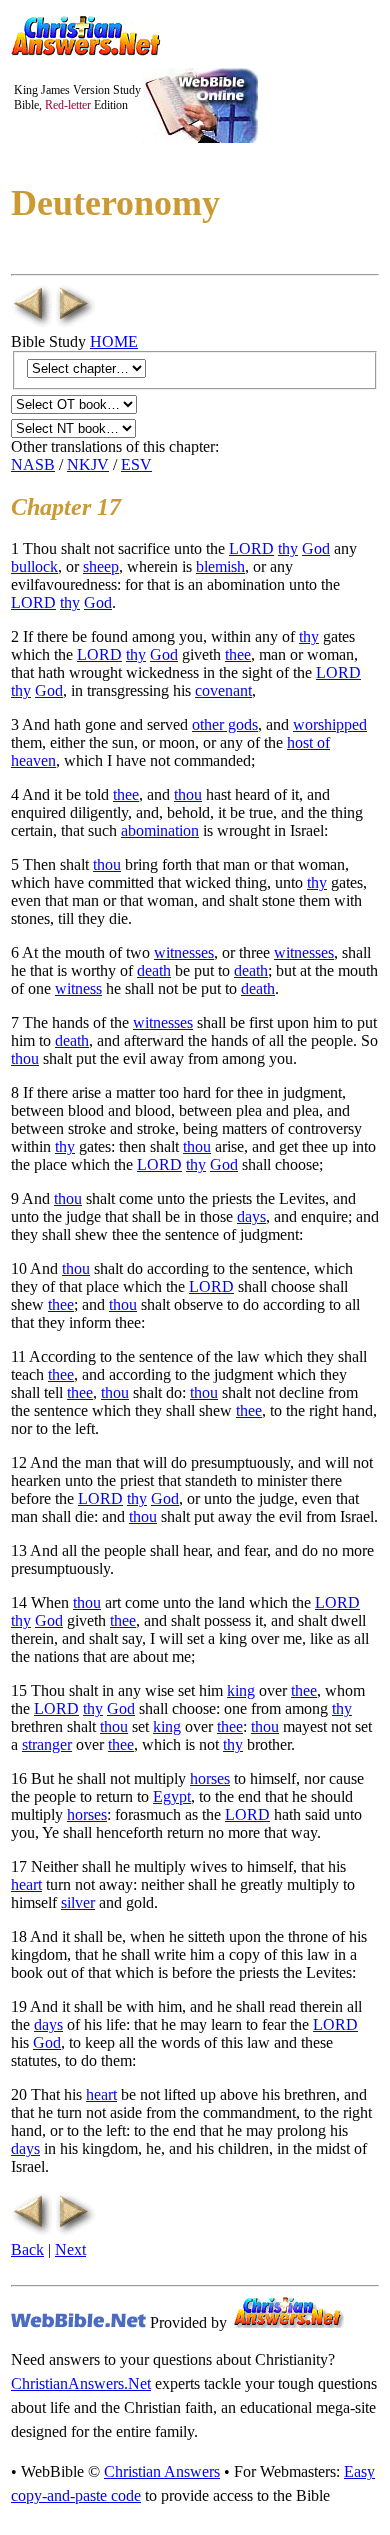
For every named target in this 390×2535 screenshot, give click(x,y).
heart (26, 1884)
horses (210, 1778)
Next (70, 2249)
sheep (101, 566)
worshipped (330, 724)
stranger (47, 1744)
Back (27, 2249)
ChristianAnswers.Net (81, 2383)
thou (188, 794)
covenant (223, 690)
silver (78, 1902)
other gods (225, 724)
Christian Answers (162, 2471)
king (241, 1690)
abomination (160, 830)
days (251, 1216)
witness (78, 988)
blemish (220, 566)
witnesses (184, 952)
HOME (114, 341)
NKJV (88, 464)
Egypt (172, 1796)
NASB (33, 464)
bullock (34, 566)
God (316, 548)
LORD (251, 548)
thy (288, 548)
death (154, 970)
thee (238, 654)
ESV (136, 464)
